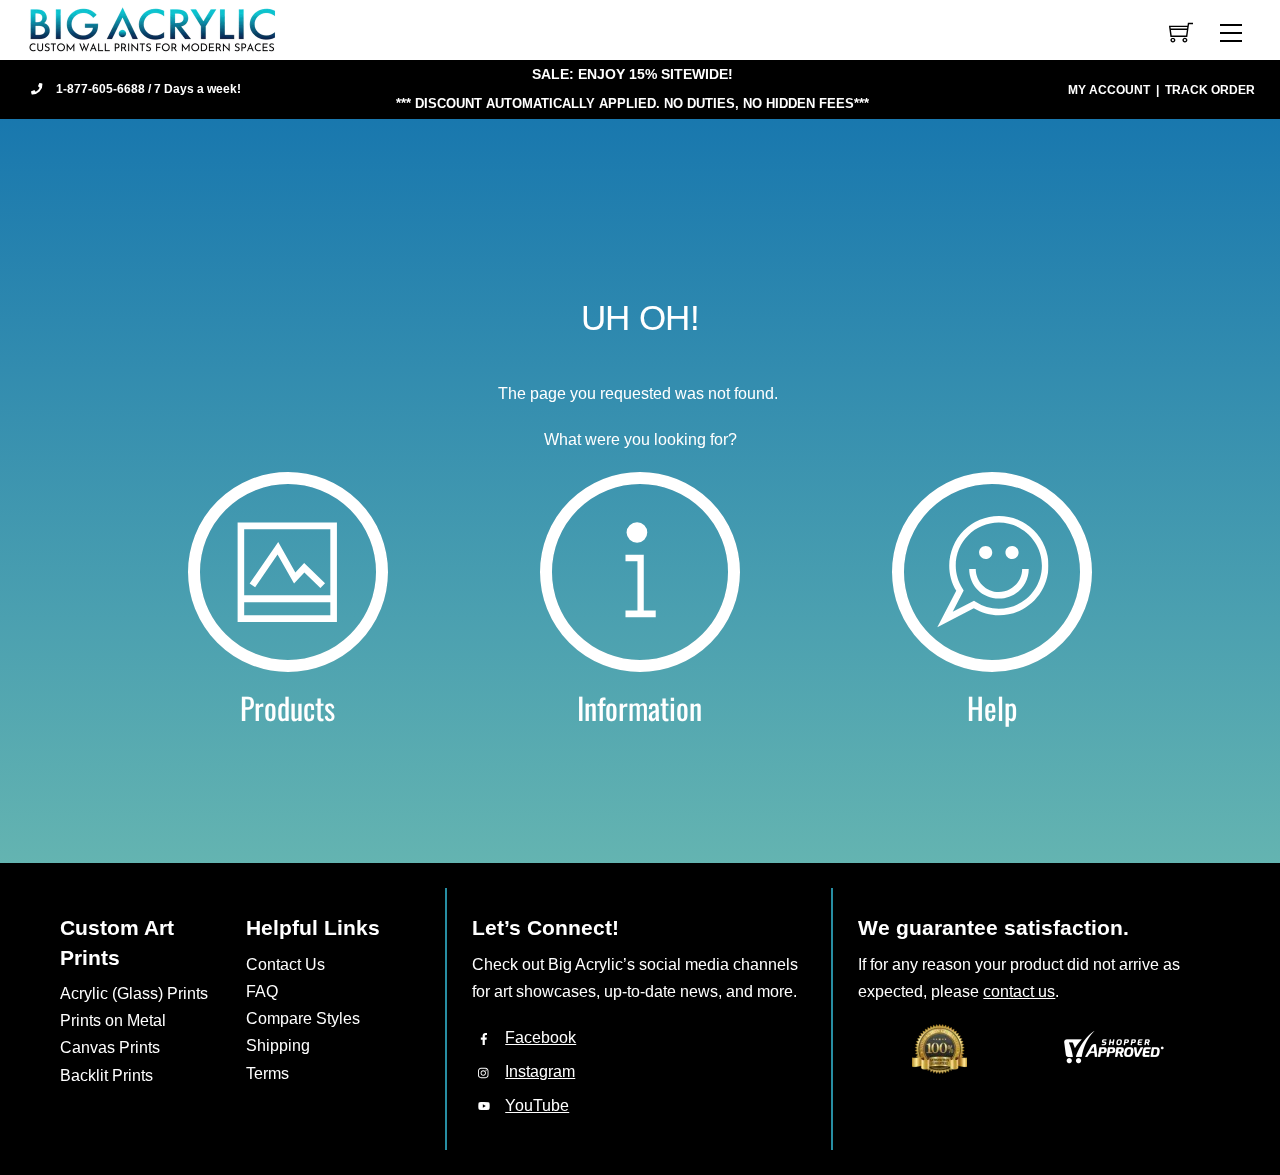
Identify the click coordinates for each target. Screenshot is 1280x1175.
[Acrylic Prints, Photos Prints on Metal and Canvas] (153, 28)
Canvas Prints (110, 1047)
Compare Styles (303, 1018)
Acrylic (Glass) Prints (134, 993)
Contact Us (285, 964)
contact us (1019, 991)
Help (992, 707)
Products (287, 707)
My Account (1109, 90)
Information (639, 707)
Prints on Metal (113, 1020)
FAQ (262, 991)
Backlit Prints (106, 1075)
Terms (267, 1073)
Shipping (278, 1045)
